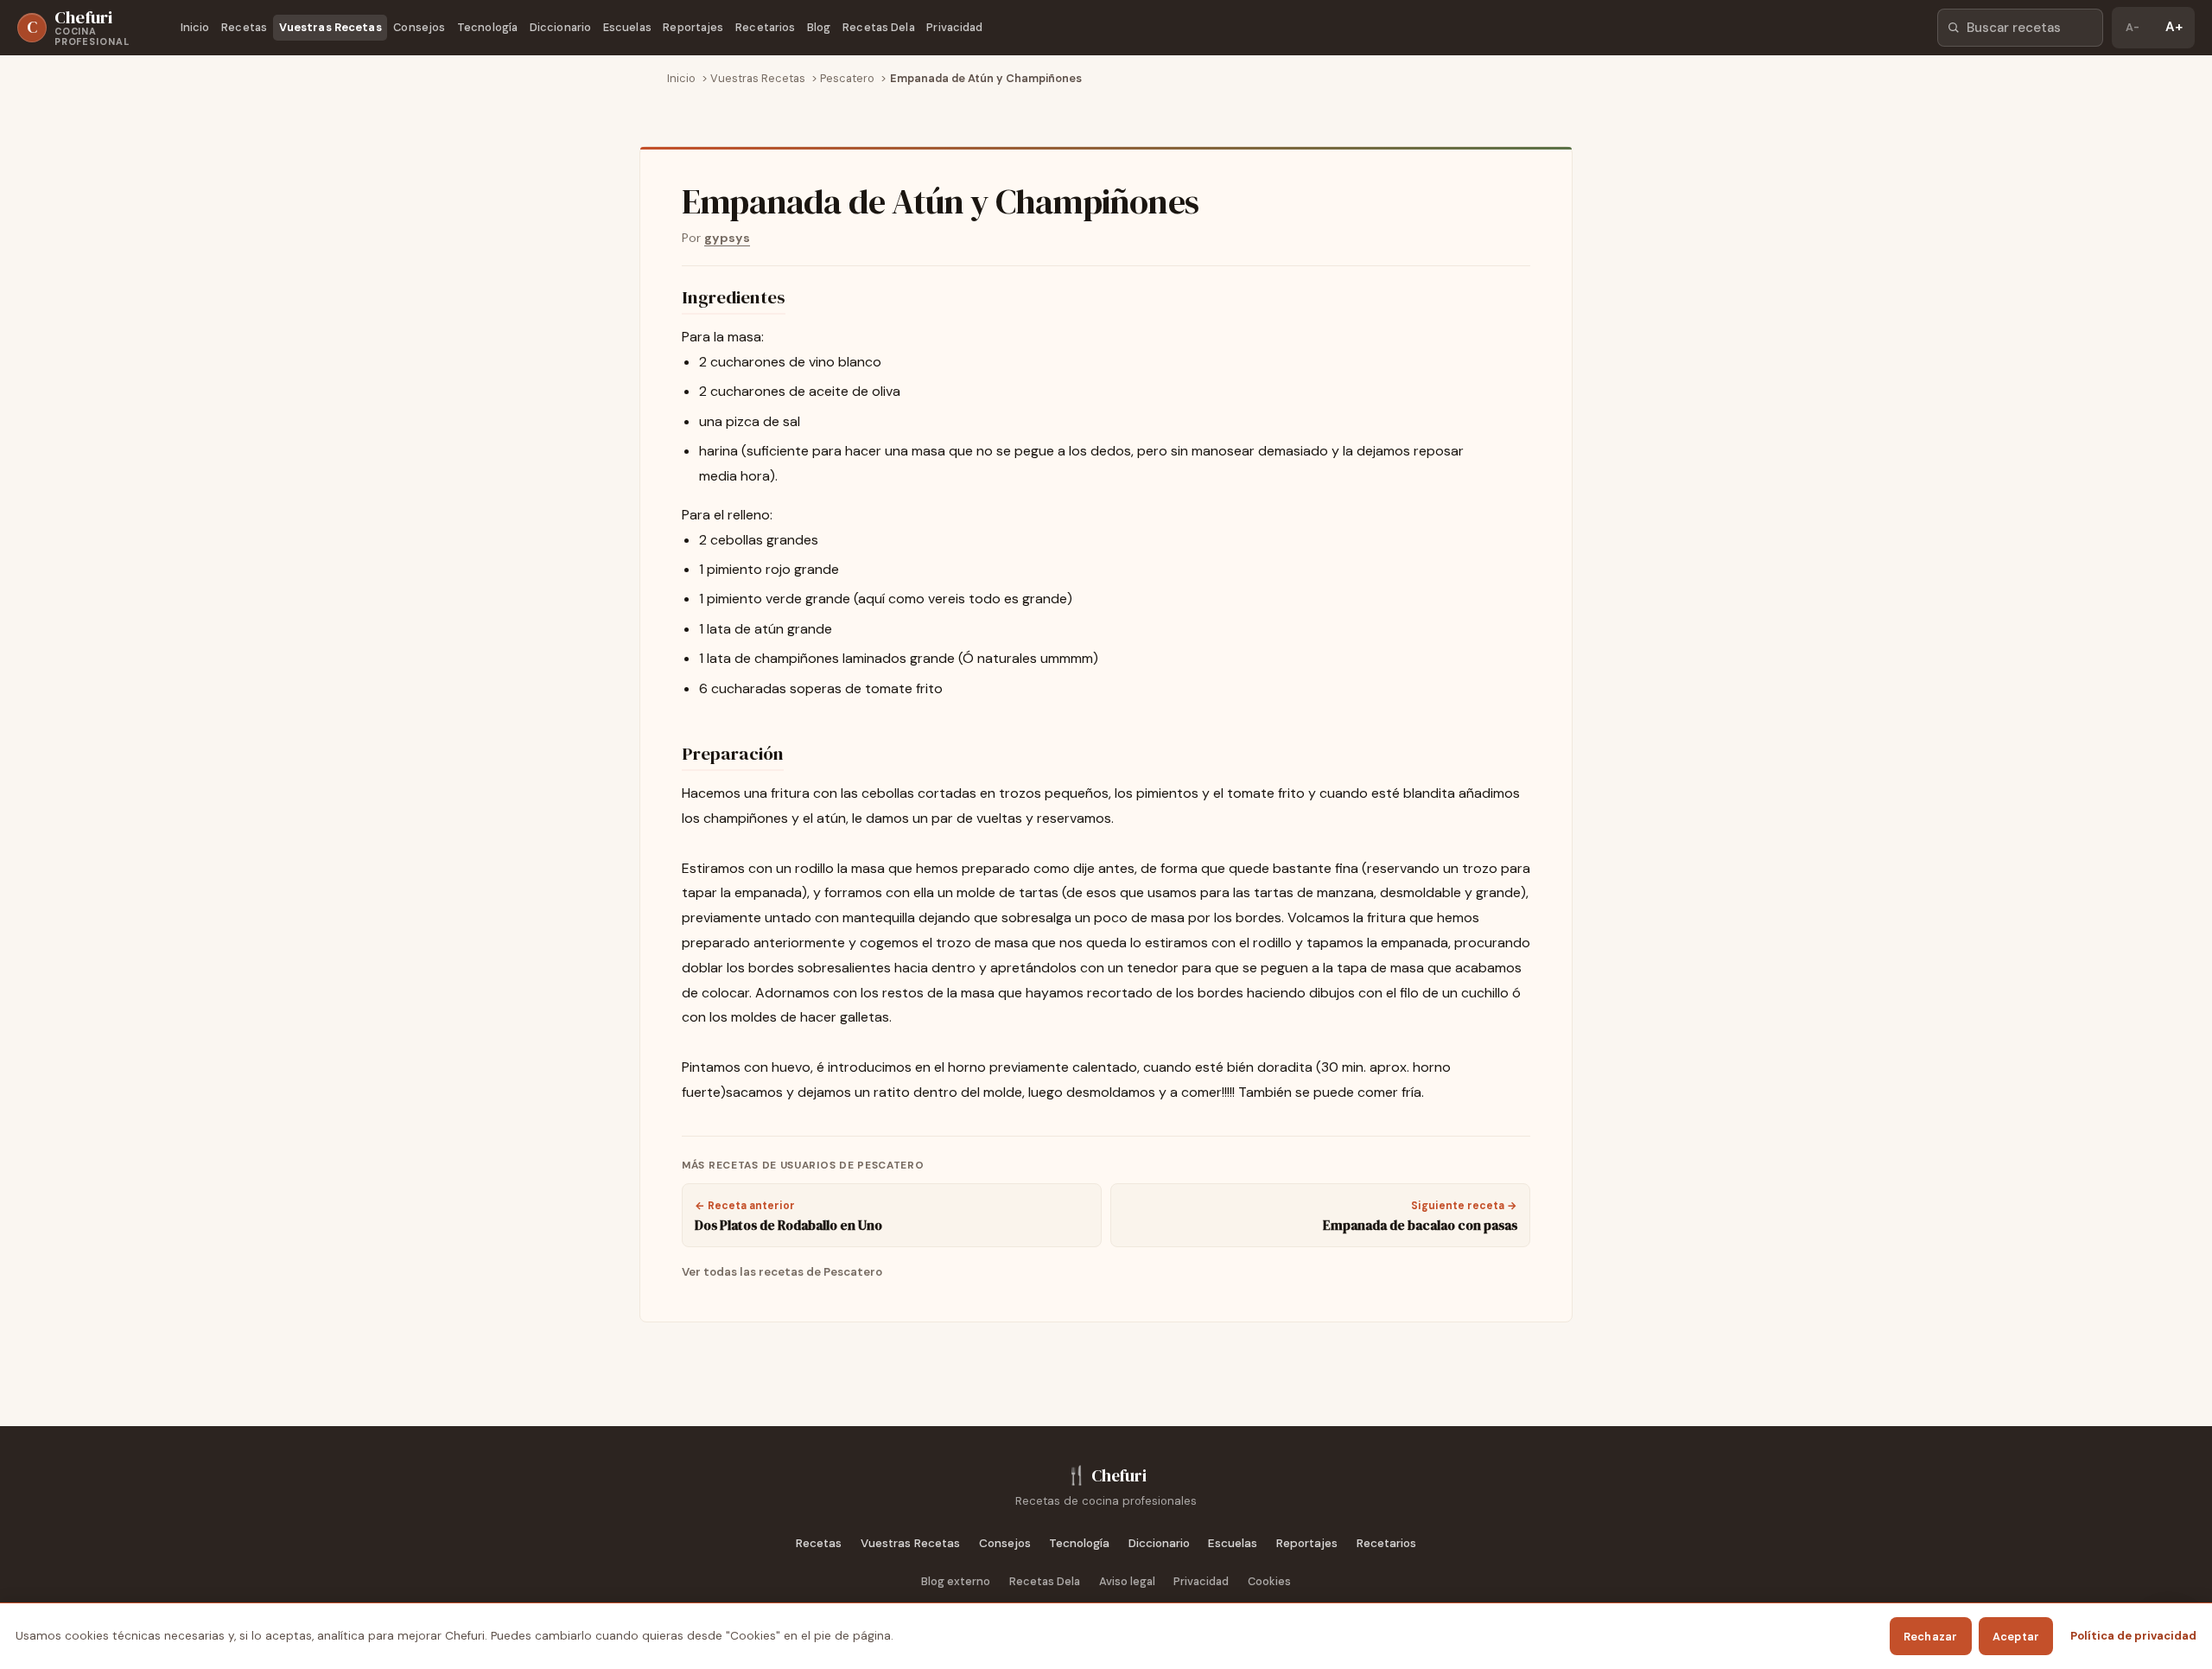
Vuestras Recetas (331, 27)
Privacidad (954, 27)
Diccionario (560, 27)
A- (2133, 27)
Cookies (1269, 1581)
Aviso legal (1127, 1581)
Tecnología (487, 27)
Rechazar (1931, 1637)
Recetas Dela (879, 27)
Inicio (195, 27)
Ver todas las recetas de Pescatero (782, 1272)
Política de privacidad (2133, 1636)
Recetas (244, 27)
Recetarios (765, 27)
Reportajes (693, 27)
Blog (819, 27)
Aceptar (2016, 1637)
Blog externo (956, 1581)
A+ (2174, 27)
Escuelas (627, 27)
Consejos (419, 27)
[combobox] (2020, 28)
